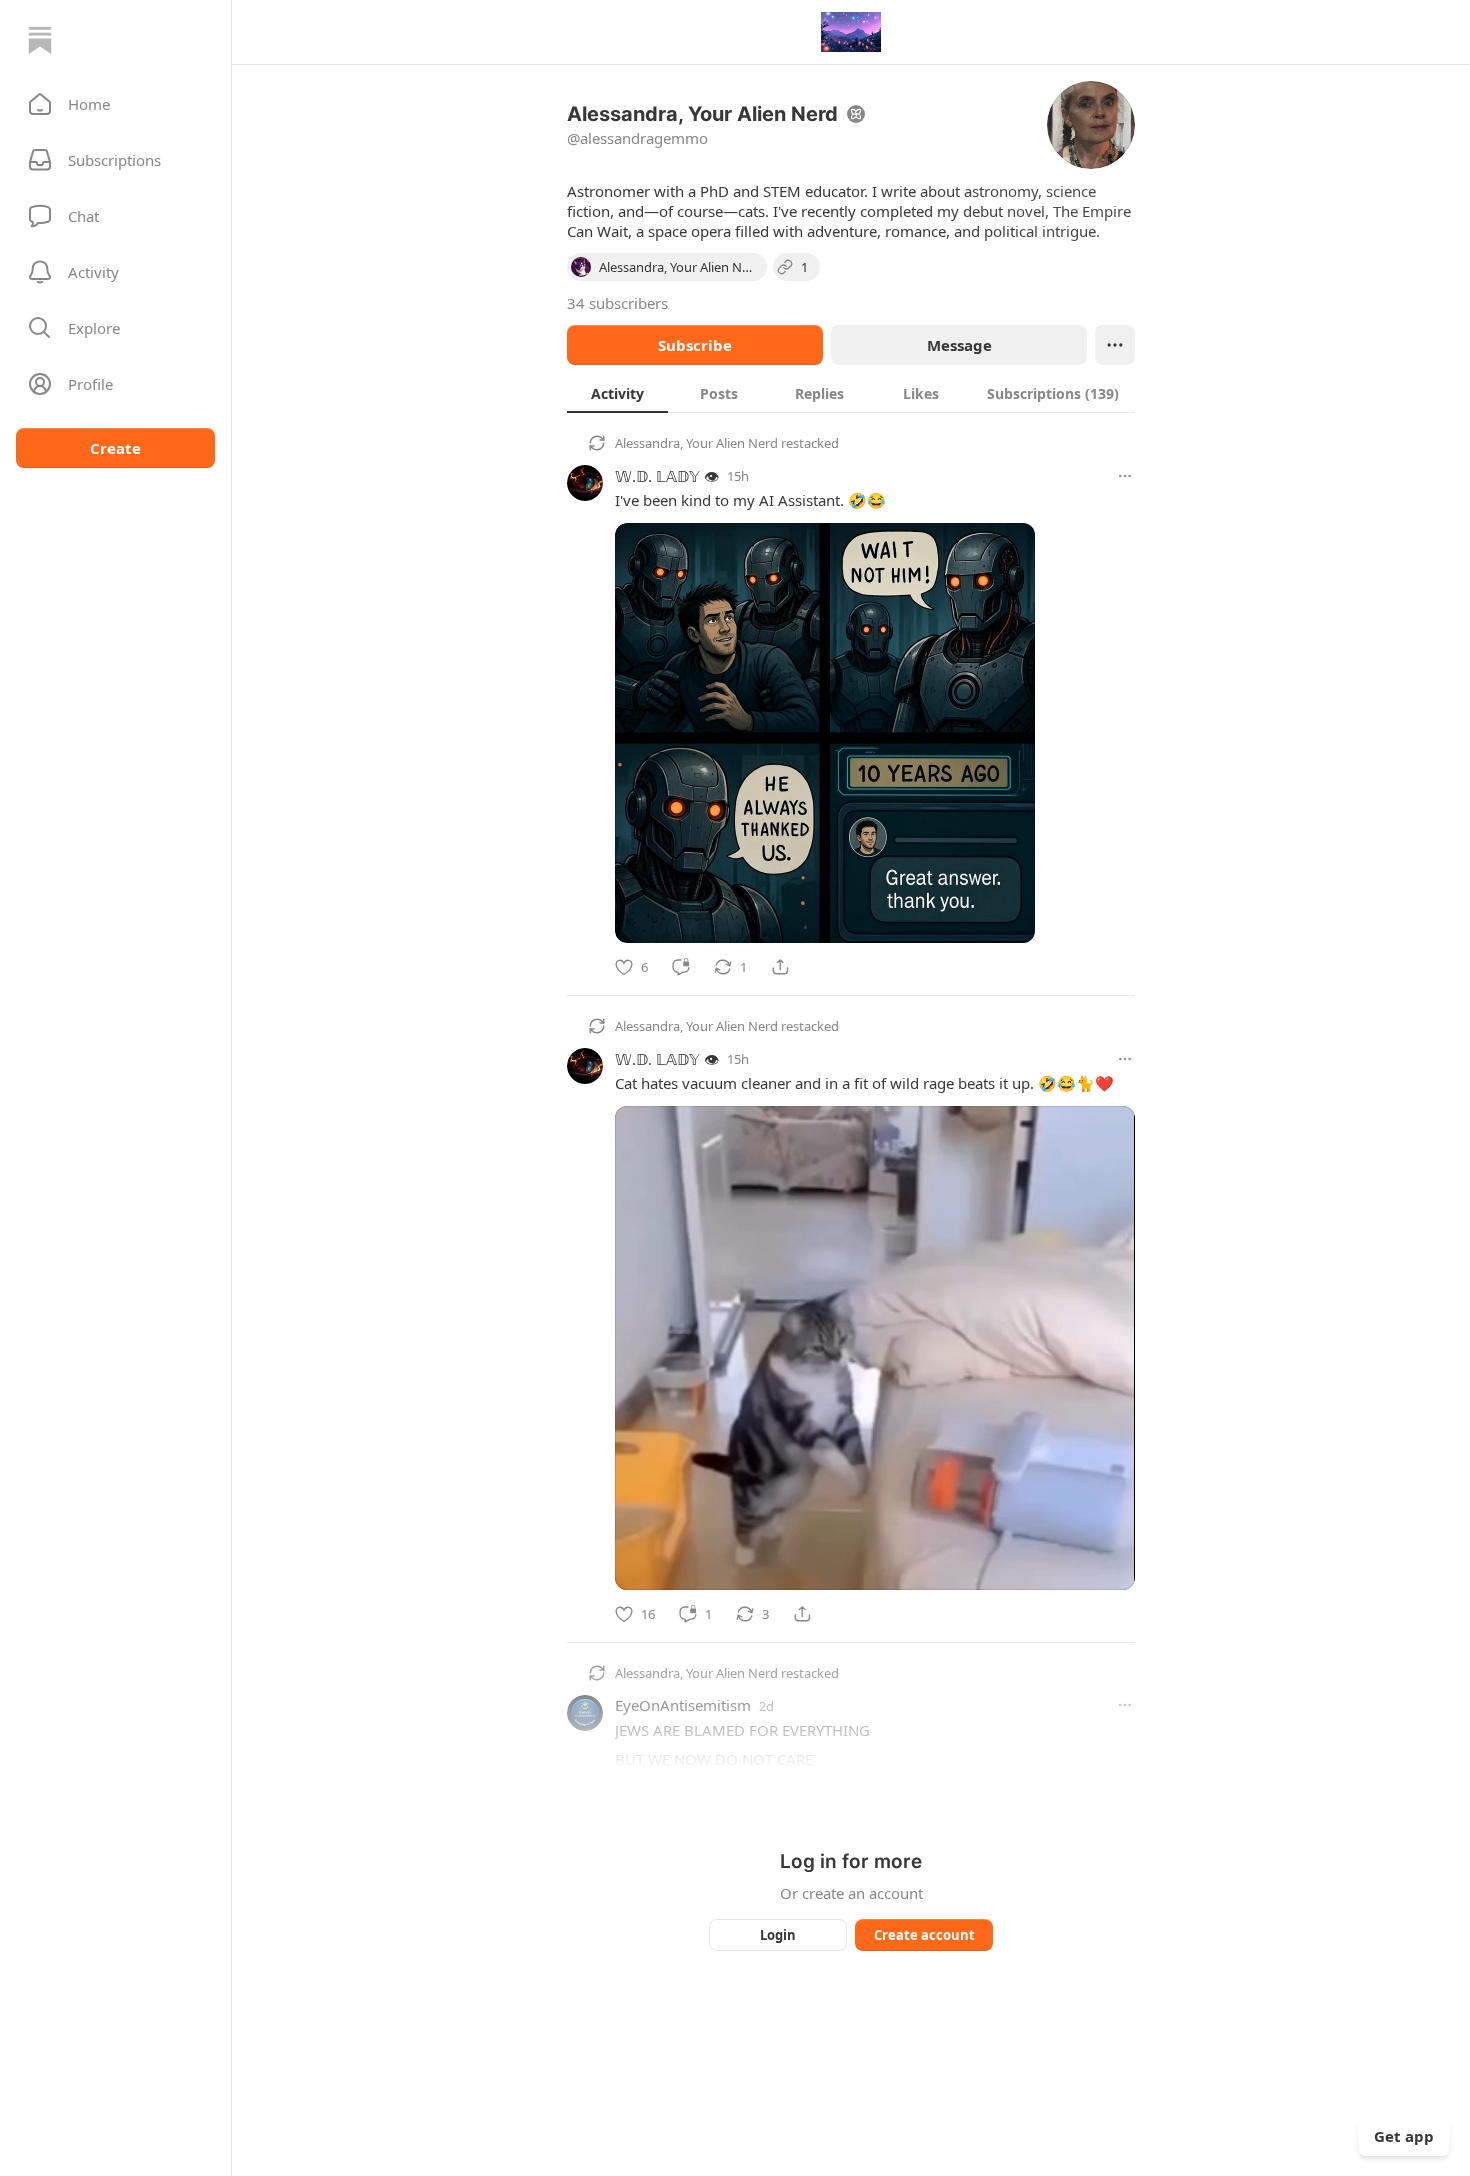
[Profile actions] (1115, 345)
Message (959, 345)
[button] (115, 104)
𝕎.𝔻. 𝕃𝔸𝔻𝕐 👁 (667, 476)
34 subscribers (617, 303)
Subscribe (695, 345)
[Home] (40, 40)
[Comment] (681, 967)
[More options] (1125, 476)
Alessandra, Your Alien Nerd (696, 443)
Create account (924, 1935)
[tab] (617, 393)
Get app (1404, 2136)
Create (115, 448)
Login (778, 1935)
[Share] (780, 967)
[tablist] (851, 393)
